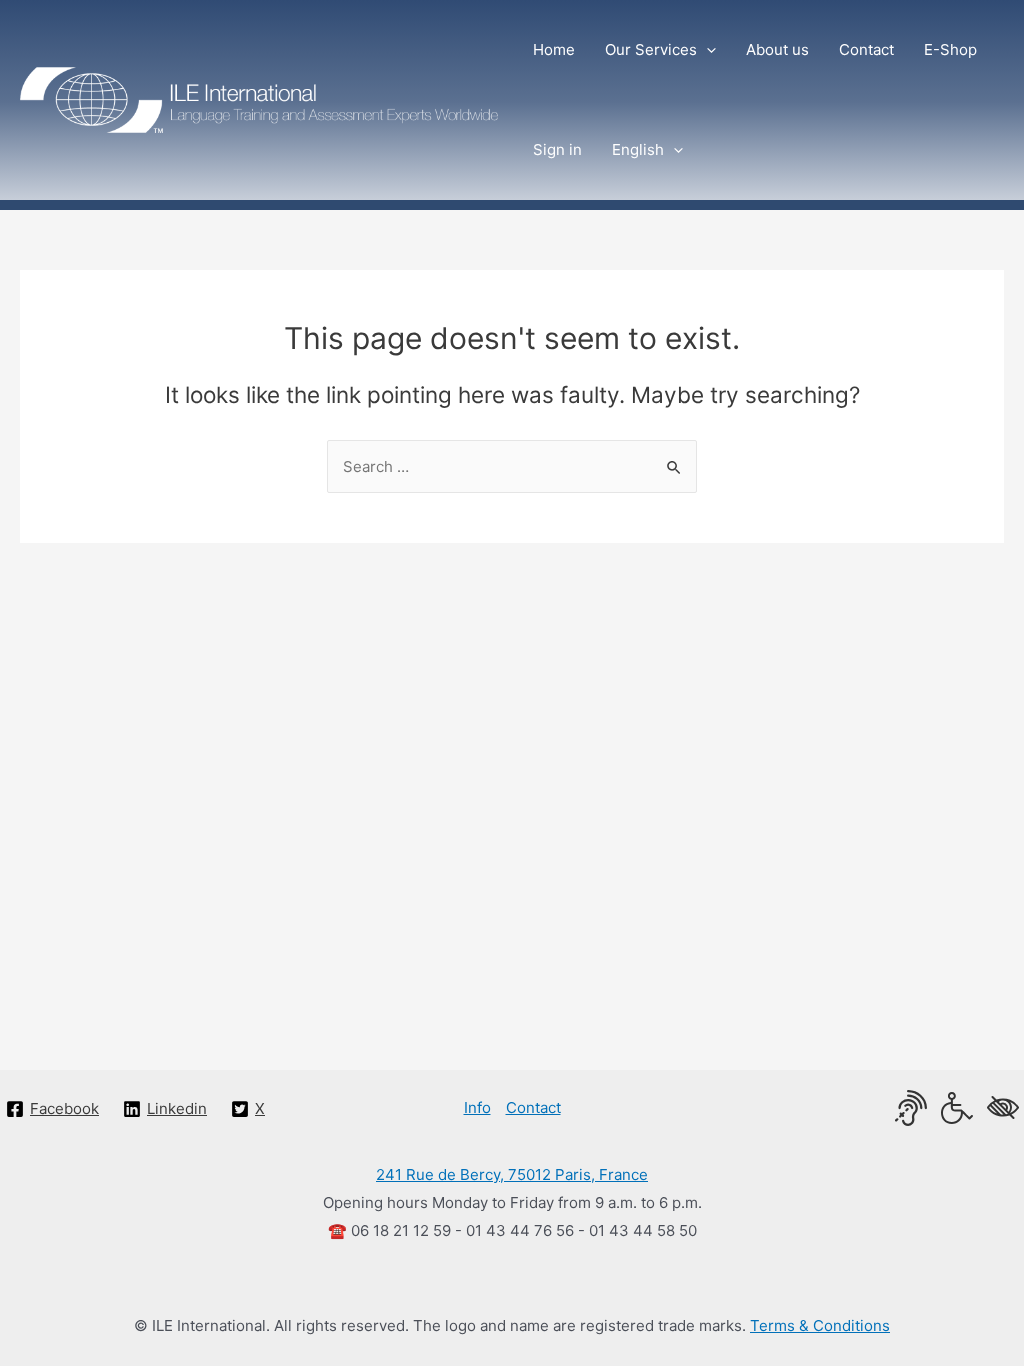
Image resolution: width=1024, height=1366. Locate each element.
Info (477, 1107)
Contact (533, 1107)
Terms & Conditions (820, 1325)
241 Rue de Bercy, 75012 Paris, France (512, 1174)
